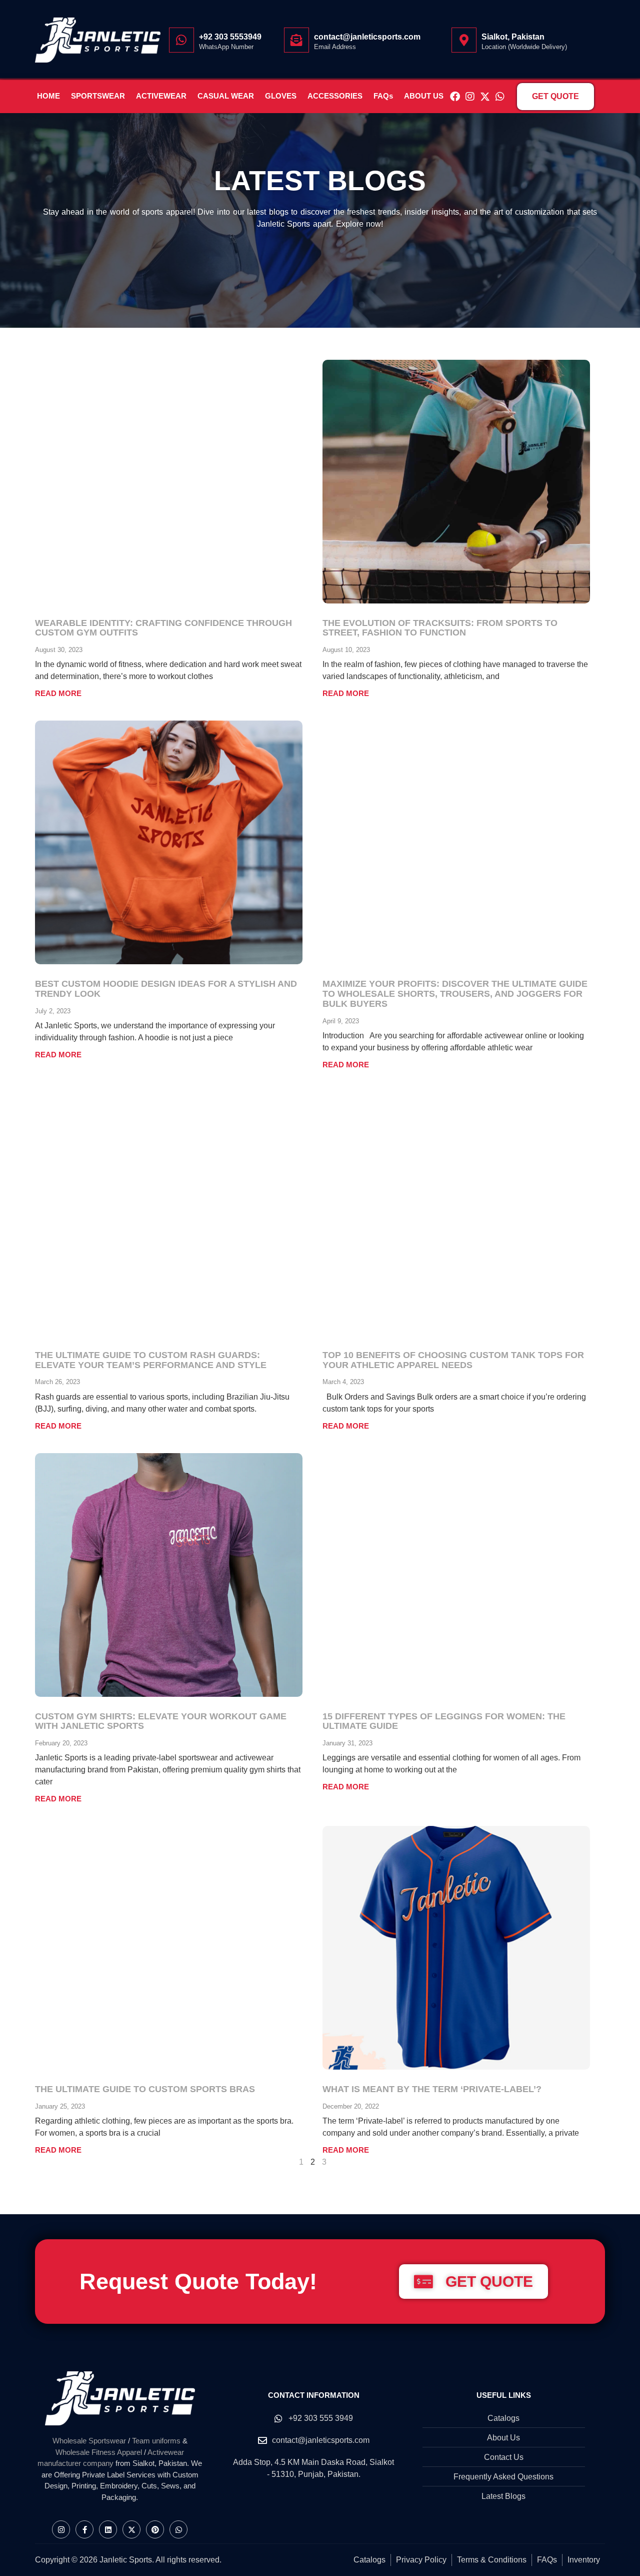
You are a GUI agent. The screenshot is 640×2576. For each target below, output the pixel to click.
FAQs (383, 96)
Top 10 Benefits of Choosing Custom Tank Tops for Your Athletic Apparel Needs (453, 1360)
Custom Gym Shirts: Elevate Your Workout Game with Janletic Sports (161, 1721)
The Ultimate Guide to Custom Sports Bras (145, 2089)
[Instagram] (470, 97)
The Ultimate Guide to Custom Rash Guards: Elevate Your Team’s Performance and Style (151, 1360)
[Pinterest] (155, 2529)
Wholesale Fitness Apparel (99, 2452)
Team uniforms (156, 2441)
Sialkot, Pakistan (513, 37)
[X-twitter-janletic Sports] (485, 97)
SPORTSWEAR (98, 96)
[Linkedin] (108, 2529)
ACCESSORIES (335, 96)
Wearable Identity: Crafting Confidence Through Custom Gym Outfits (163, 628)
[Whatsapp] (500, 97)
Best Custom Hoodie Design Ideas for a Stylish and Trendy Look (166, 989)
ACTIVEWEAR (161, 96)
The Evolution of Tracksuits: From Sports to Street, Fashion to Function (440, 628)
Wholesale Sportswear (89, 2441)
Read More (58, 693)
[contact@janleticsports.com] (296, 40)
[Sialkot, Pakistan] (464, 40)
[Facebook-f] (84, 2529)
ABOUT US (424, 96)
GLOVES (281, 96)
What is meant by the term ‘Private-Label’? (432, 2089)
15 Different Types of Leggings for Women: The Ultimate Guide (444, 1721)
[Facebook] (455, 97)
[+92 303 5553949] (181, 40)
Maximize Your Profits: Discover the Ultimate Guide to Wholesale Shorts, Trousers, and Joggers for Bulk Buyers (455, 994)
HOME (48, 96)
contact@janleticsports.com (367, 37)
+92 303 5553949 (230, 37)
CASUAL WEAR (226, 96)
